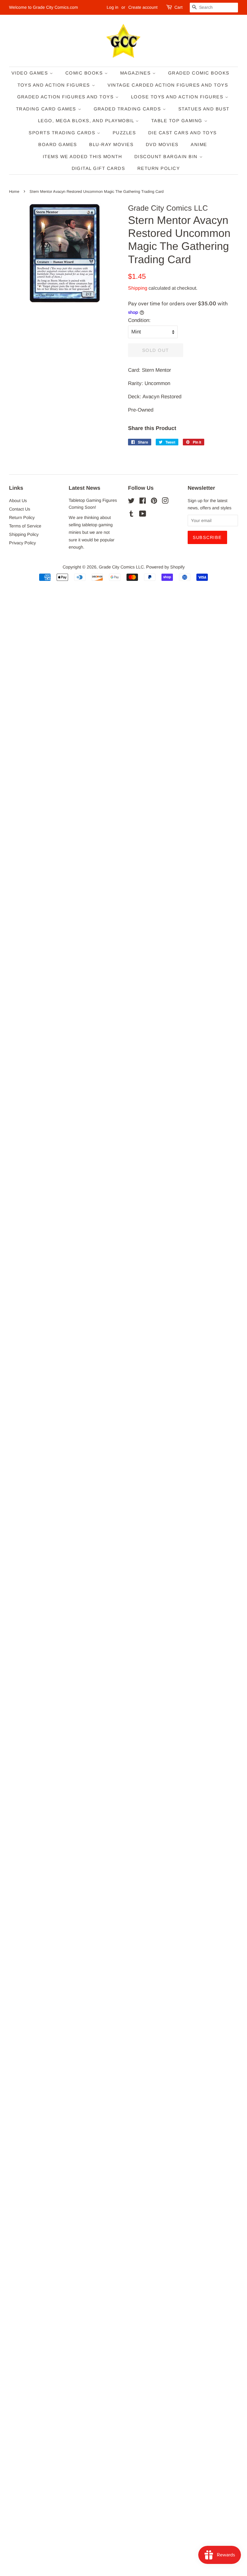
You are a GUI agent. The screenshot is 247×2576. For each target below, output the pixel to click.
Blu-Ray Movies (111, 144)
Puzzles (124, 133)
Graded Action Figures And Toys (66, 97)
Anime (199, 144)
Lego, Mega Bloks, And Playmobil (87, 121)
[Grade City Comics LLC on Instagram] (165, 502)
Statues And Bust (204, 109)
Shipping (138, 288)
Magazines (136, 73)
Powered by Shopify (165, 567)
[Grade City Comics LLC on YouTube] (143, 515)
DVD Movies (162, 144)
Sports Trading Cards (63, 133)
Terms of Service (25, 526)
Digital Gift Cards (98, 168)
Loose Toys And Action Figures (178, 97)
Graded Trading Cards (128, 109)
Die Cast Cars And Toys (183, 133)
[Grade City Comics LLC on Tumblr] (131, 515)
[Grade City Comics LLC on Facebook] (143, 502)
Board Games (58, 144)
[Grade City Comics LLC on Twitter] (131, 502)
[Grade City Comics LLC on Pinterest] (154, 502)
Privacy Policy (22, 543)
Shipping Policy (24, 534)
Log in (113, 7)
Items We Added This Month (83, 156)
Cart (178, 7)
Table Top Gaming (178, 121)
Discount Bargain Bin (167, 156)
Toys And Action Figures (55, 85)
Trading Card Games (47, 109)
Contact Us (20, 509)
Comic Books (85, 73)
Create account (143, 7)
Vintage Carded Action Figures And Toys (168, 85)
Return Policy (159, 168)
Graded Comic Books (199, 73)
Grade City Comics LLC (121, 567)
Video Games (31, 73)
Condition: (139, 320)
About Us (18, 501)
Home (14, 191)
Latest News (84, 488)
